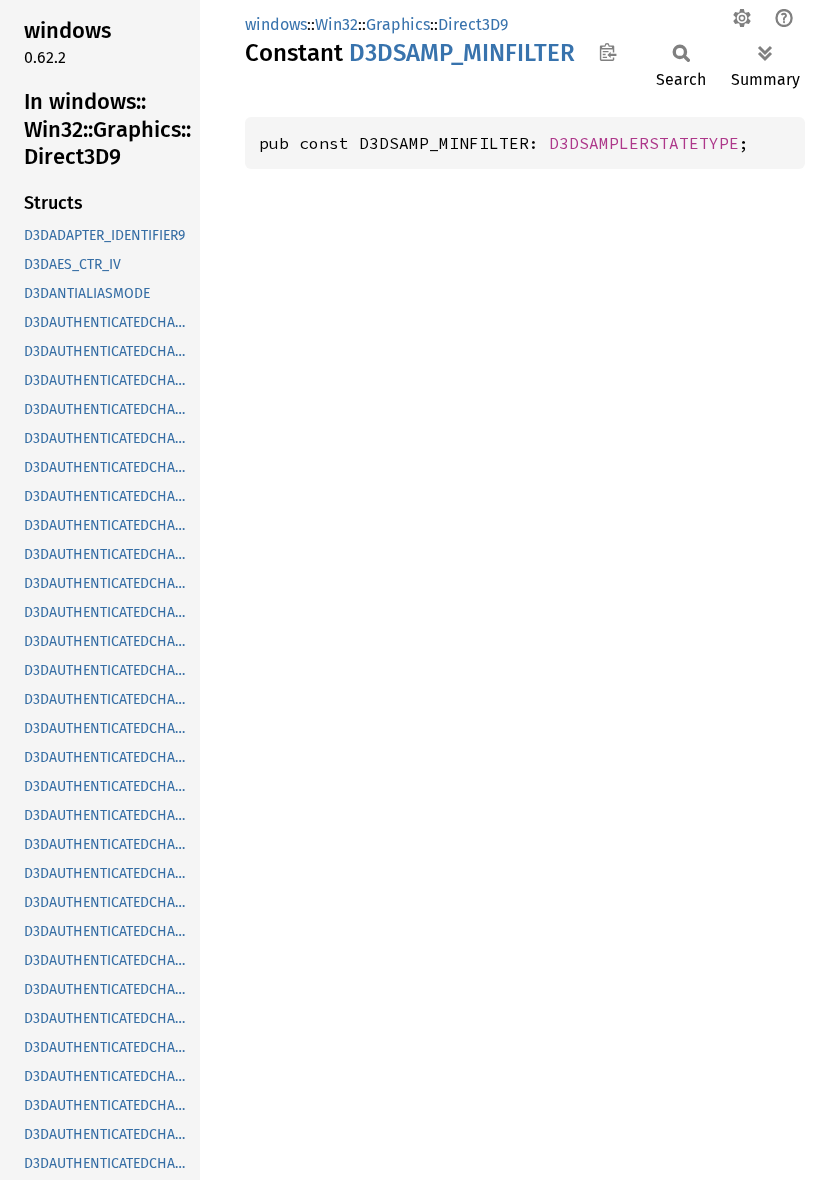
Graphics (398, 24)
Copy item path (607, 52)
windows (276, 24)
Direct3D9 (473, 24)
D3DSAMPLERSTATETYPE (644, 143)
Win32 (336, 24)
